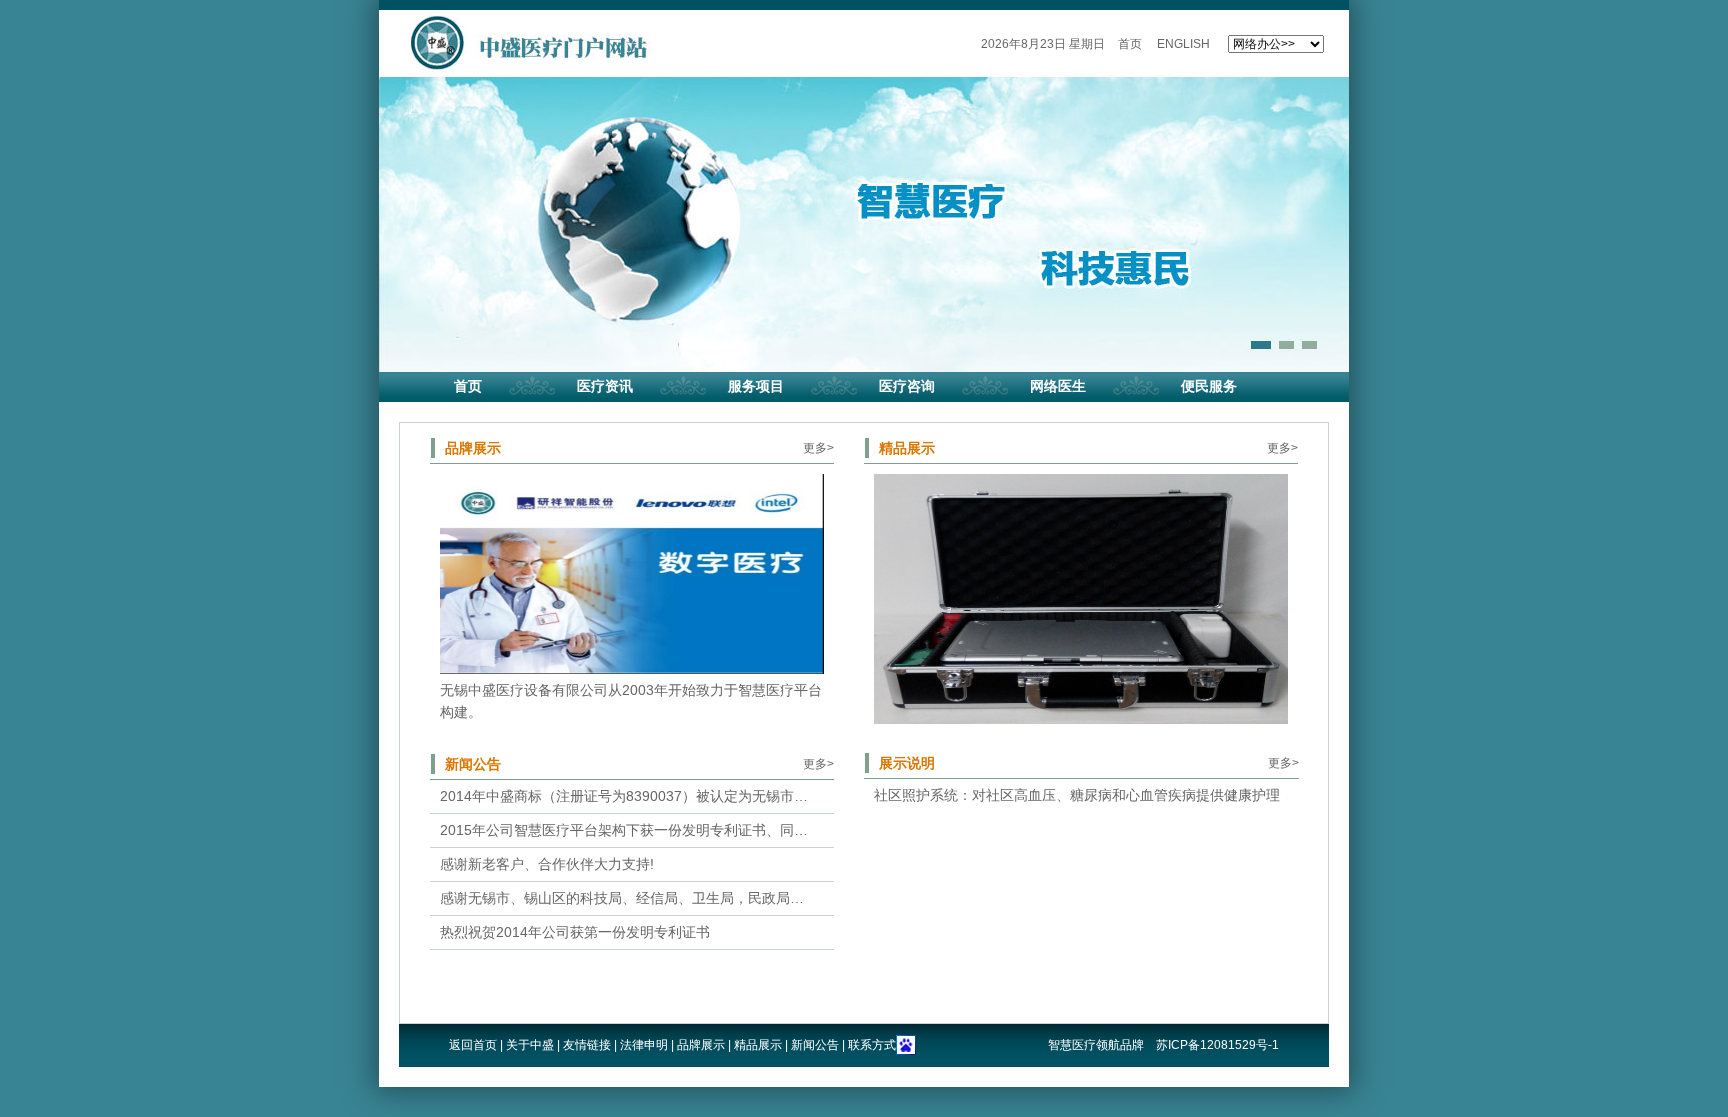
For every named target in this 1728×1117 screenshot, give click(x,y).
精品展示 (907, 448)
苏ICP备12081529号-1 (1217, 1045)
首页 (1130, 44)
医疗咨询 (907, 386)
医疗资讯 (605, 386)
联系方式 (872, 1045)
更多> (818, 448)
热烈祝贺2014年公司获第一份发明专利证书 (575, 932)
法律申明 (644, 1045)
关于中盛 (530, 1045)
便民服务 (1209, 386)
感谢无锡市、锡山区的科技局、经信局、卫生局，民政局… (622, 898)
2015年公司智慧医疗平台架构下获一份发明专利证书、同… (624, 830)
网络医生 (1058, 386)
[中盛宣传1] (632, 574)
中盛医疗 (526, 42)
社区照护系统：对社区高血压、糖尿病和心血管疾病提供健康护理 (1077, 795)
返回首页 (473, 1045)
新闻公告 (473, 764)
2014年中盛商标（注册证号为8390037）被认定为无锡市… (624, 796)
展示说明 (907, 763)
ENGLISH (1183, 44)
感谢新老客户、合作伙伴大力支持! (547, 864)
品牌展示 (473, 448)
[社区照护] (1081, 599)
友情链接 (587, 1045)
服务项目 (756, 386)
